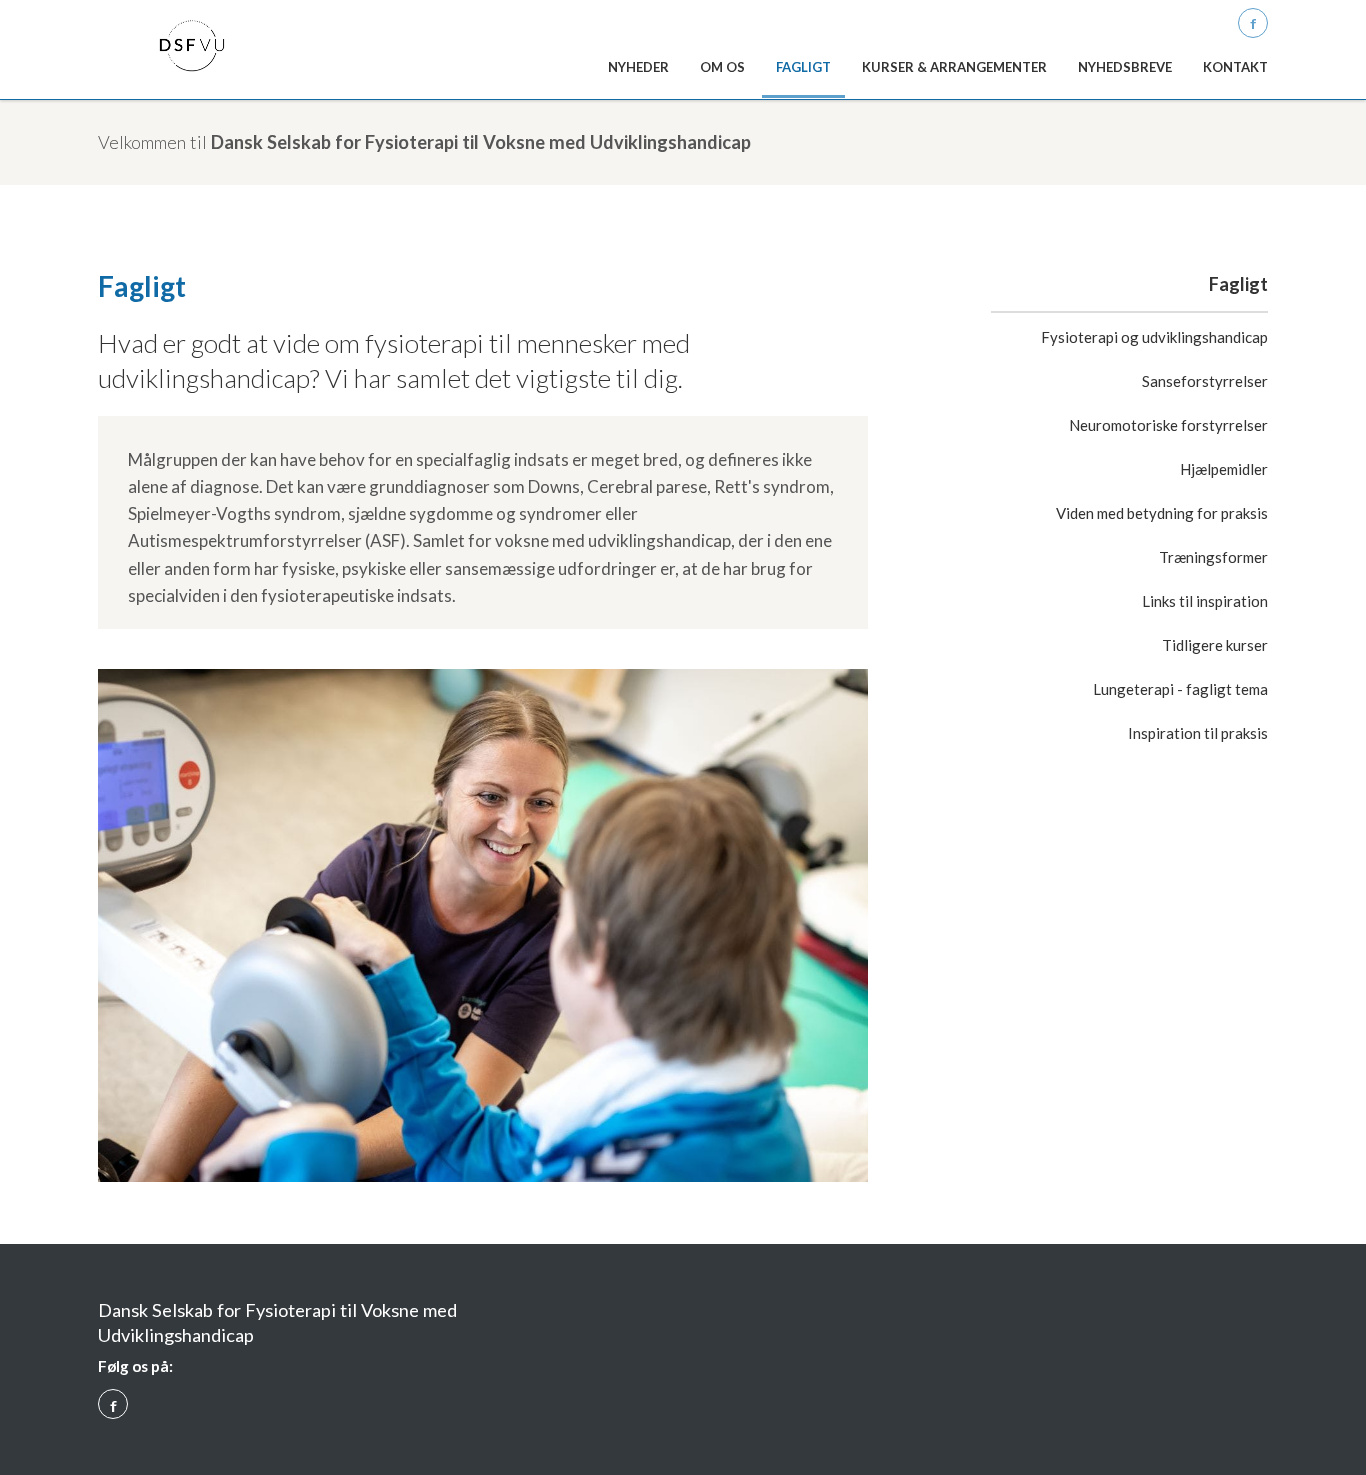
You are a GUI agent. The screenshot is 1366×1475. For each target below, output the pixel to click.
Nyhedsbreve (1125, 67)
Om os (722, 67)
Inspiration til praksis (1198, 733)
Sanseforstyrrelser (1205, 381)
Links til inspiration (1205, 601)
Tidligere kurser (1215, 645)
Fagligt (803, 67)
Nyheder (638, 67)
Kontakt (1235, 67)
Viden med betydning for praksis (1162, 513)
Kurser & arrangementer (954, 67)
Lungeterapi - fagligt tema (1180, 689)
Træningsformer (1213, 557)
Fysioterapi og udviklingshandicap (1154, 337)
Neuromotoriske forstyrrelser (1168, 425)
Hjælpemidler (1224, 469)
